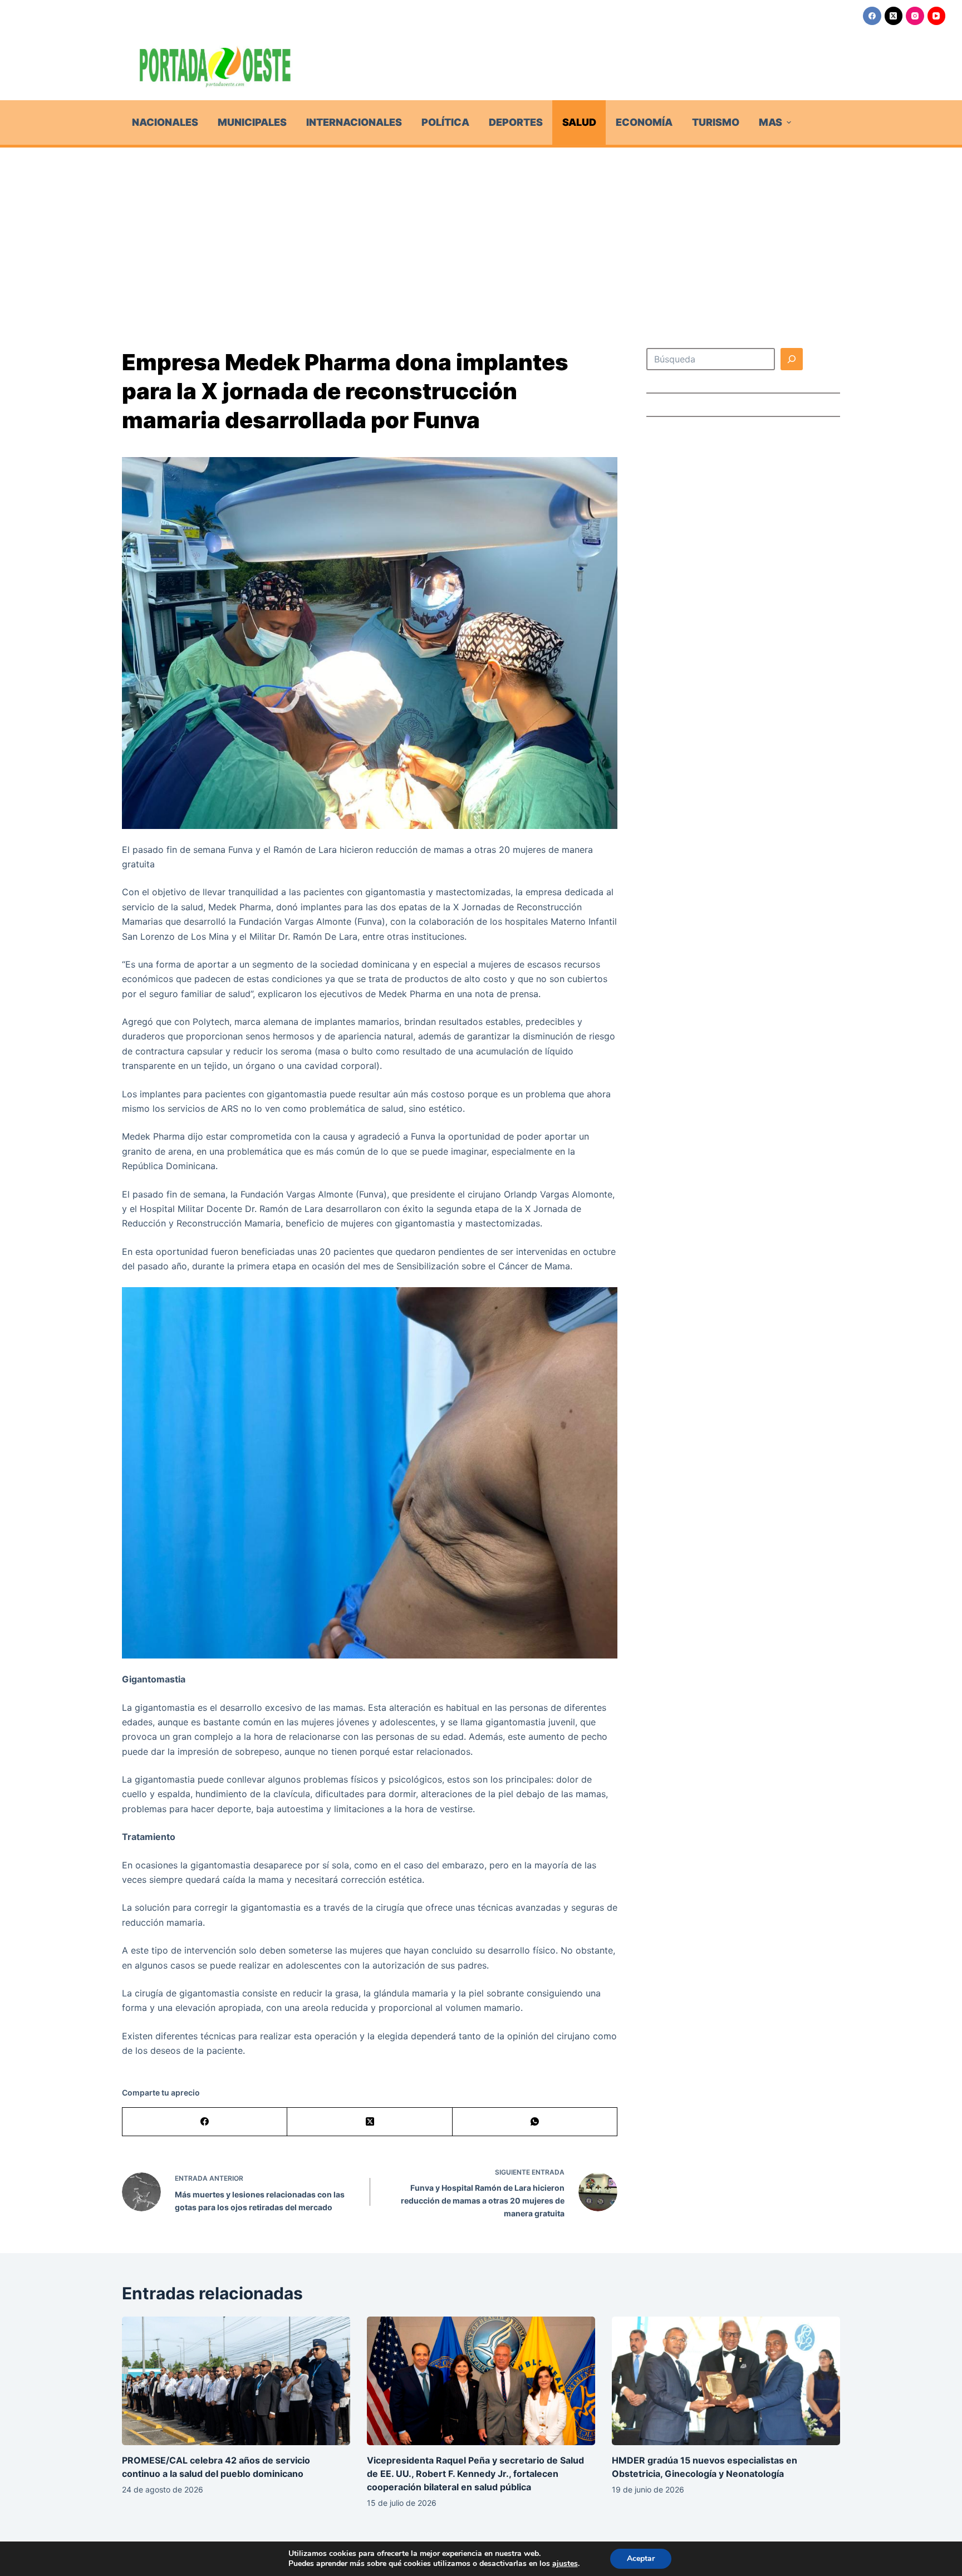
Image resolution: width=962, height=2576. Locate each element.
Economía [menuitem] (644, 122)
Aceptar (641, 2558)
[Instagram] (915, 16)
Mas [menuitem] (770, 122)
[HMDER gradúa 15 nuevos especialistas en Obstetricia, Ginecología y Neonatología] (726, 2381)
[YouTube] (937, 16)
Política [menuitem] (445, 122)
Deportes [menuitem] (516, 122)
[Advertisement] (481, 231)
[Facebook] (872, 16)
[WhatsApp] (535, 2122)
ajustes (565, 2564)
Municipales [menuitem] (252, 122)
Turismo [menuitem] (716, 122)
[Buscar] (792, 359)
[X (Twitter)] (894, 16)
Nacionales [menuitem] (165, 122)
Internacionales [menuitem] (354, 122)
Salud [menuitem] (579, 122)
